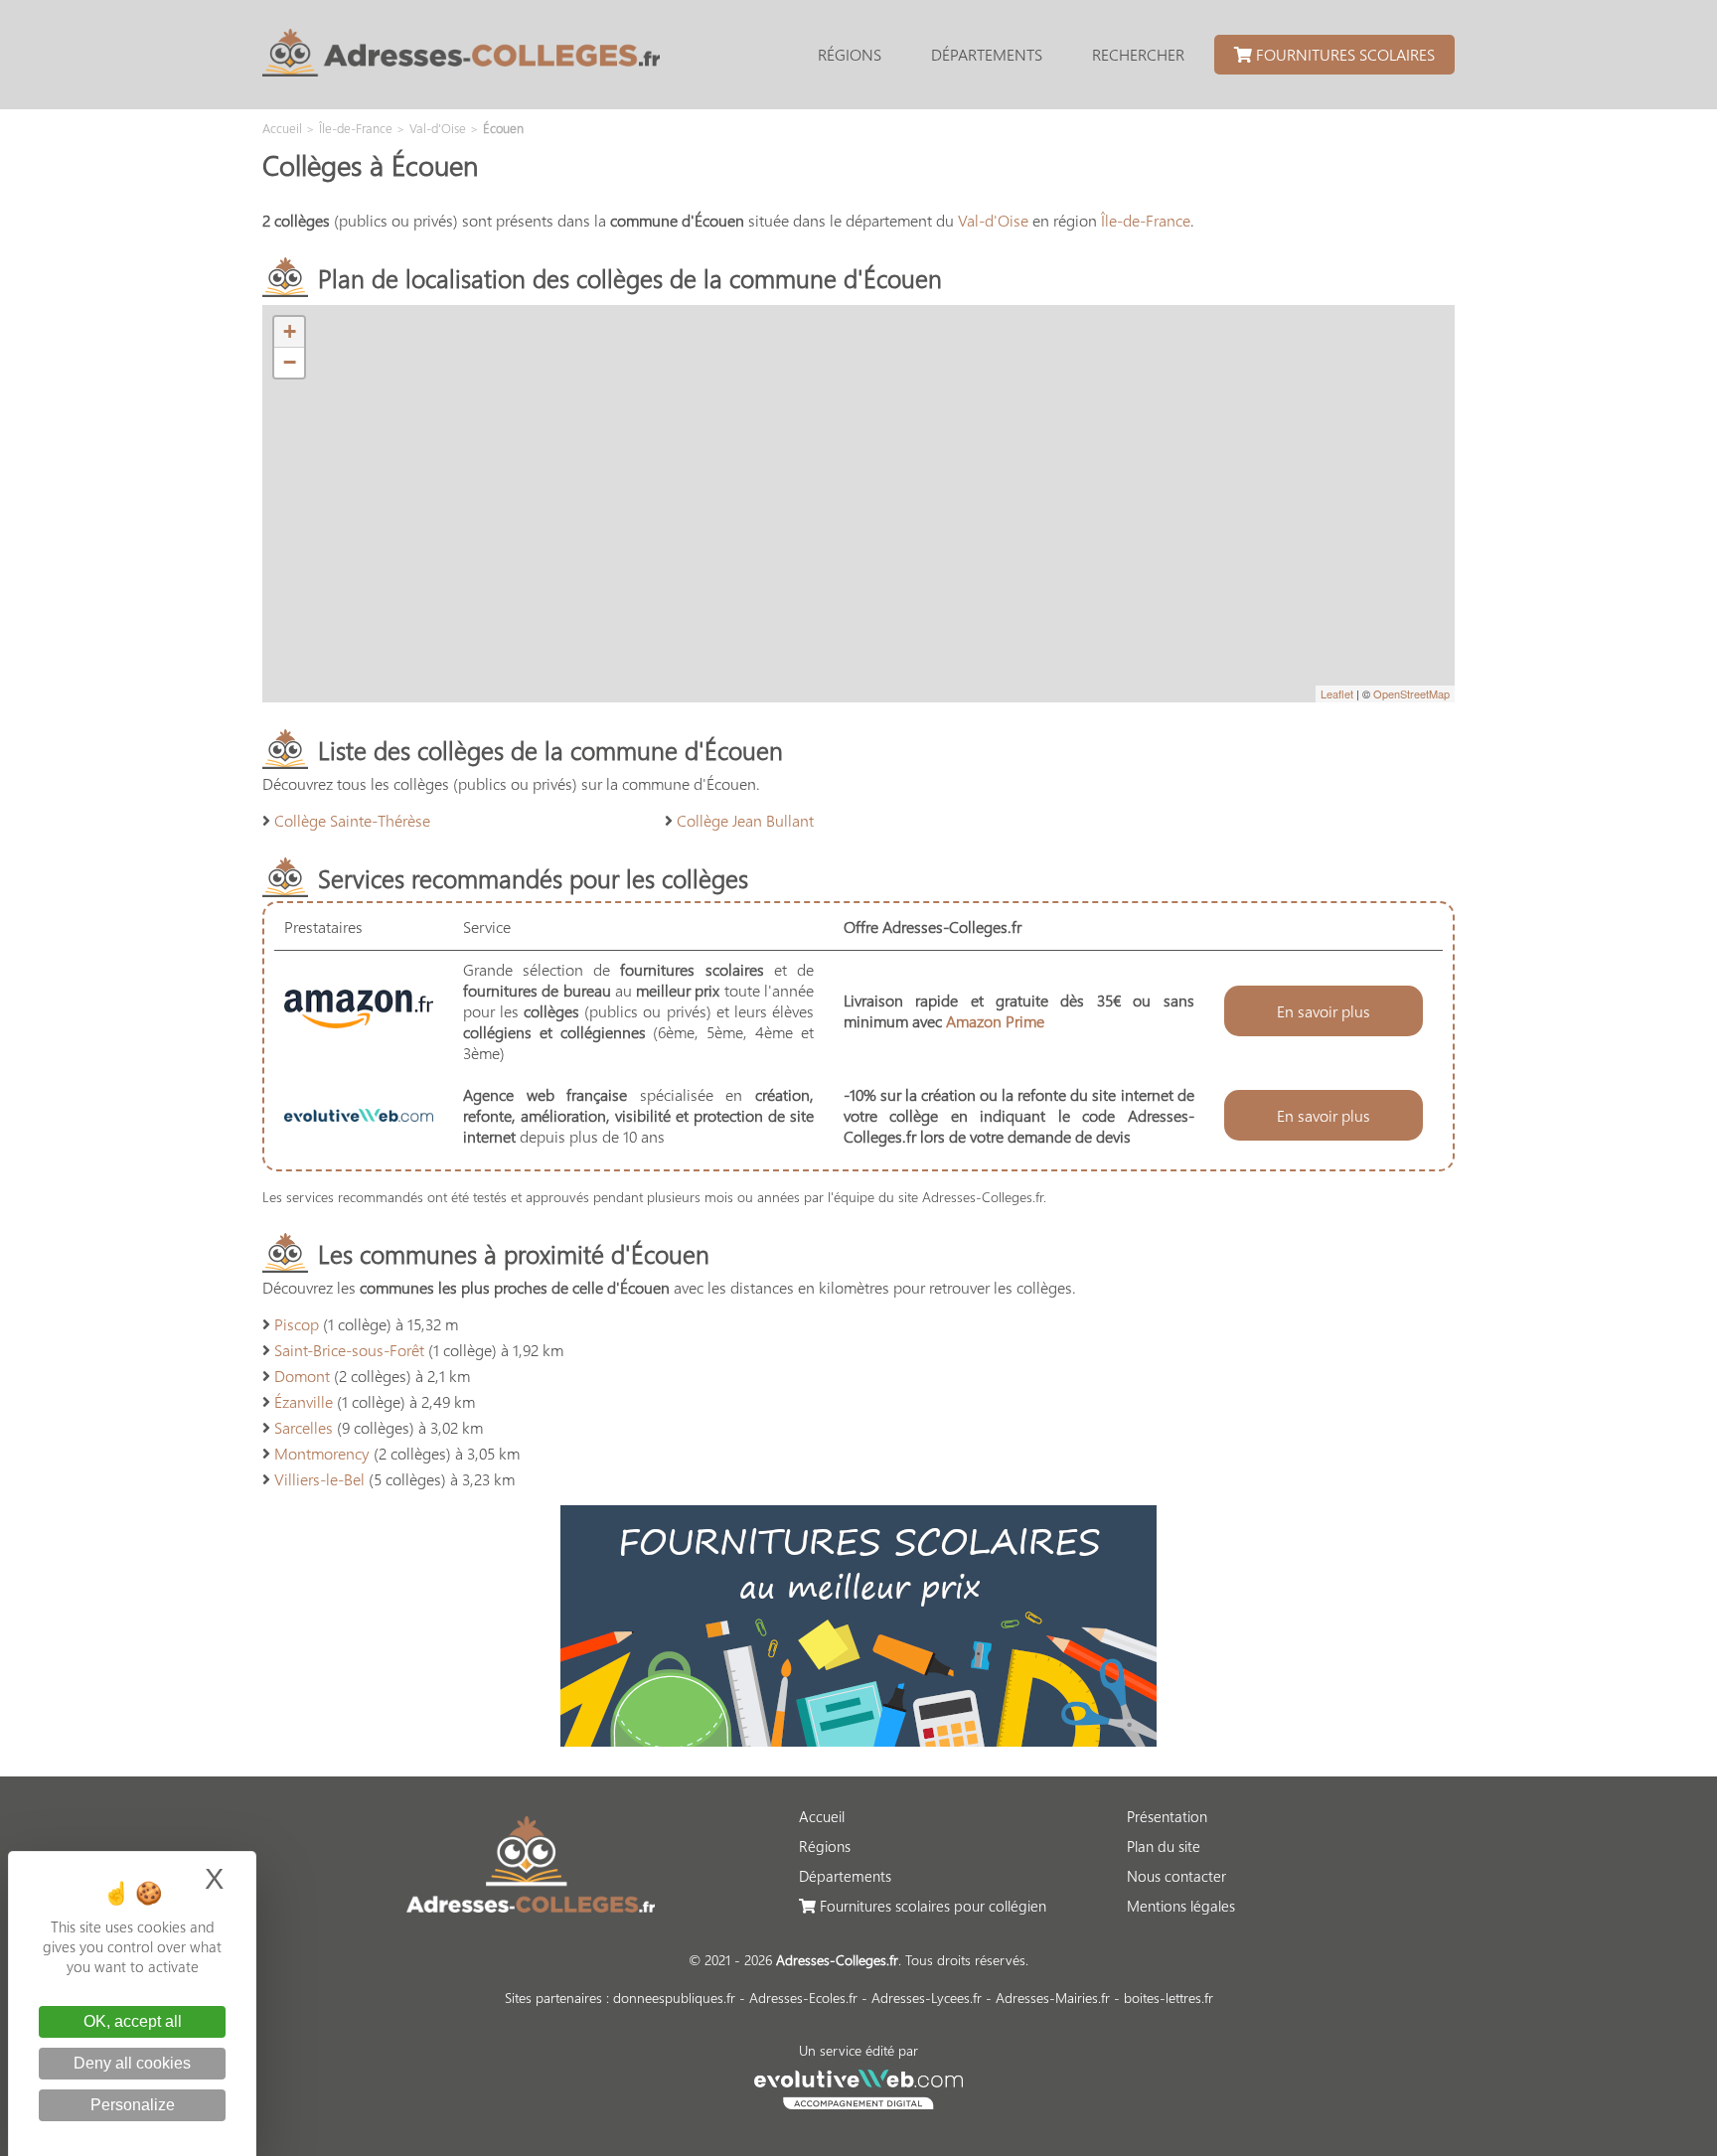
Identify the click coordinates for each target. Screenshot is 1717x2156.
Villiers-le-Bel (319, 1479)
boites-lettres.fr (1169, 1998)
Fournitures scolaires (1343, 54)
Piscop (297, 1324)
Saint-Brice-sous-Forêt (349, 1350)
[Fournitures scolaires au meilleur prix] (858, 1740)
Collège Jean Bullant (745, 820)
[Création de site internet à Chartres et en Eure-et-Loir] (859, 2086)
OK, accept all (133, 2021)
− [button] (290, 362)
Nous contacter (1176, 1876)
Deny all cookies (132, 2063)
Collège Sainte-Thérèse (352, 820)
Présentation (1167, 1816)
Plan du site (1164, 1846)
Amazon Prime (995, 1021)
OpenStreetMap (1411, 693)
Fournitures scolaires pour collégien (931, 1906)
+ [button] (290, 331)
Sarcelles (304, 1427)
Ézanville (304, 1401)
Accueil (822, 1816)
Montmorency (322, 1453)
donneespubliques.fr (674, 1998)
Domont (302, 1376)
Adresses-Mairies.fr (1053, 1998)
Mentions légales (1181, 1906)
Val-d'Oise (993, 220)
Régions (850, 54)
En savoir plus (1324, 1011)
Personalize (133, 2105)
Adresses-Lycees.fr (927, 1998)
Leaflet (1337, 693)
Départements (987, 54)
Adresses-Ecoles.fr (803, 1998)
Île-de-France (1146, 220)
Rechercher (1138, 54)
